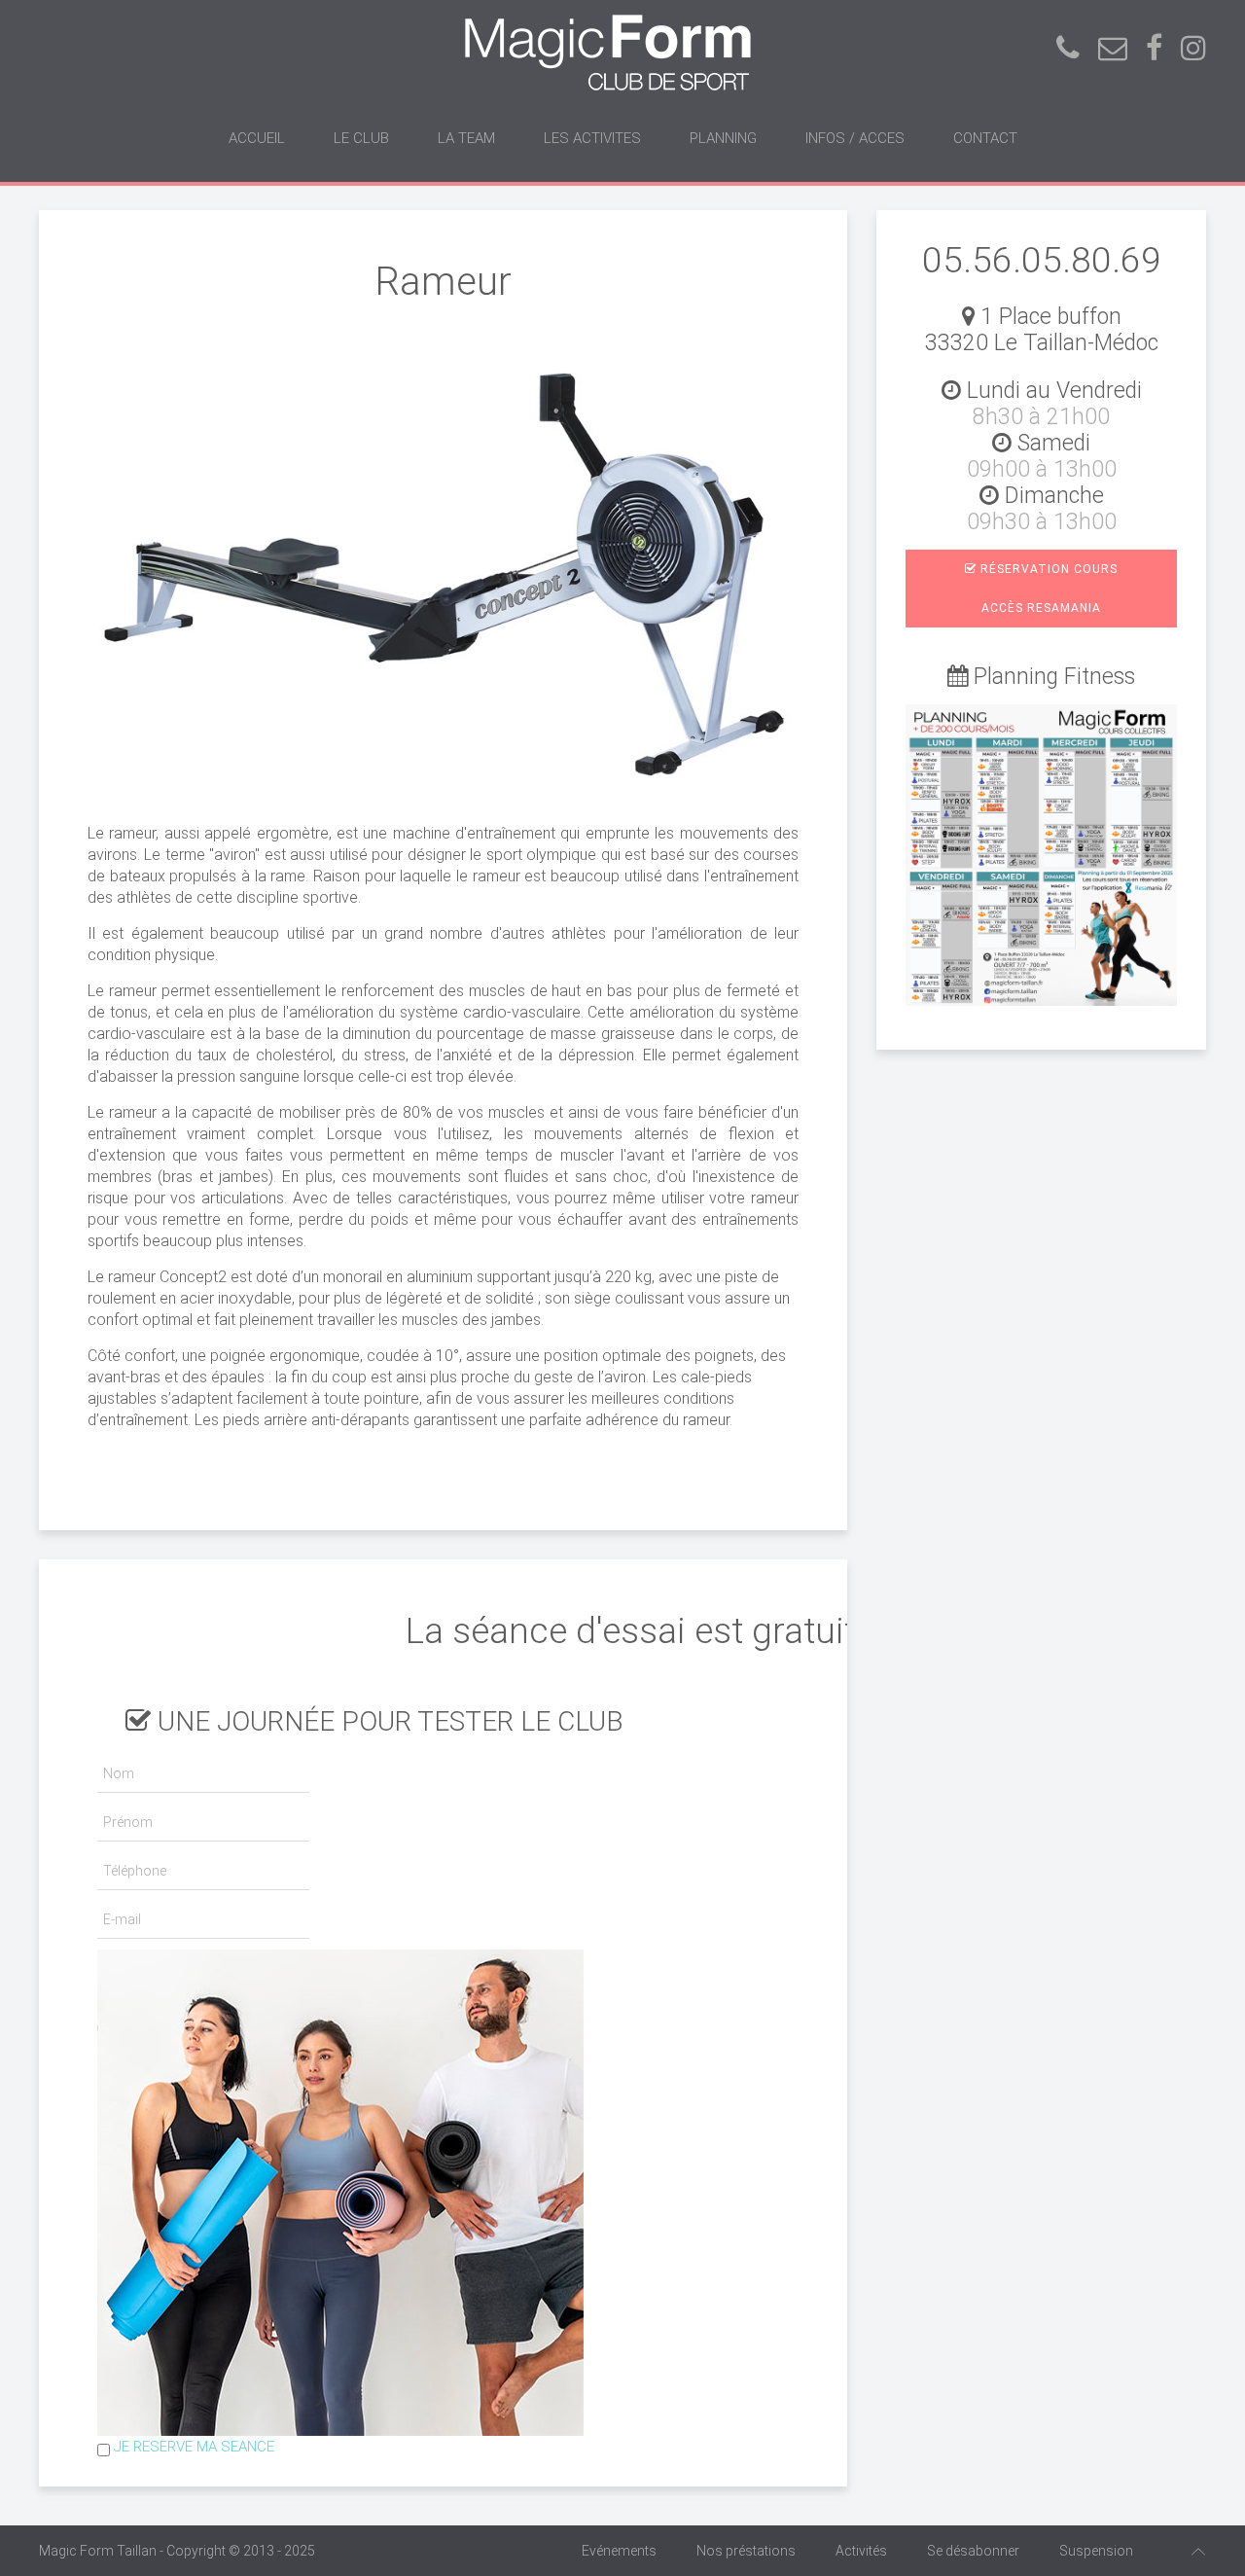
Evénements (619, 2551)
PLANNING (723, 138)
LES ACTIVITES (592, 138)
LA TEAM (466, 138)
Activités (861, 2551)
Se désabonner (973, 2551)
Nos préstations (746, 2551)
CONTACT (985, 138)
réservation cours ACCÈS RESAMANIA (1047, 589)
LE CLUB (361, 138)
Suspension (1096, 2551)
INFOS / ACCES (855, 138)
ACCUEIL (257, 138)
